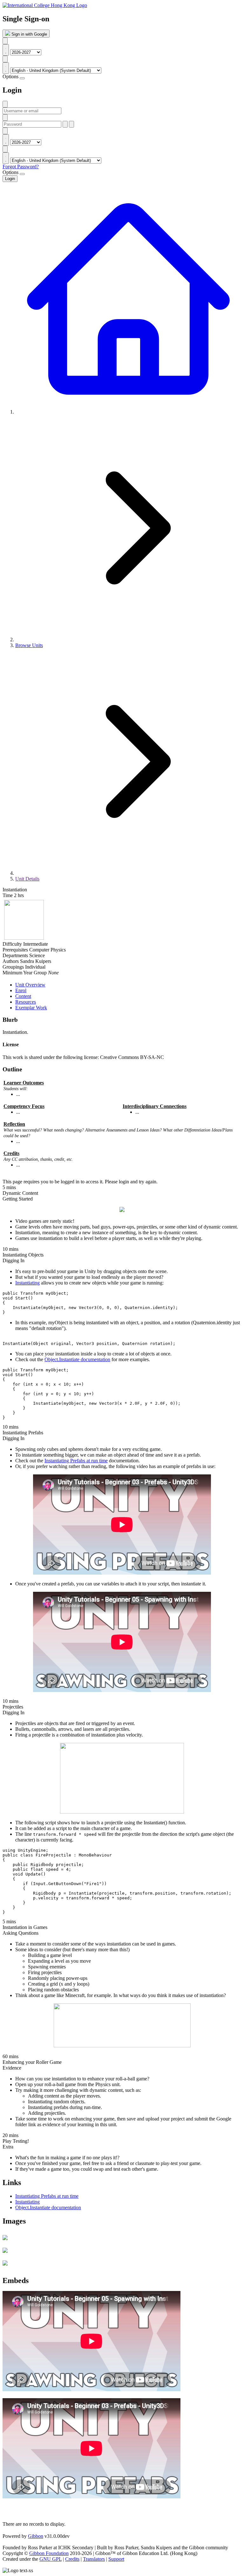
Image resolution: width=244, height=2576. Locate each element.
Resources (26, 1002)
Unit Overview (30, 985)
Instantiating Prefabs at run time (76, 1461)
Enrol (21, 990)
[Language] (5, 59)
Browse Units (29, 645)
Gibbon (36, 2536)
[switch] (22, 78)
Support (116, 2559)
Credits (72, 2559)
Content (23, 996)
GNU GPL (51, 2559)
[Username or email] (5, 104)
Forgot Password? (21, 167)
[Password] (5, 118)
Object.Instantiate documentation (77, 1359)
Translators (94, 2559)
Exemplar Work (31, 1008)
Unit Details (27, 879)
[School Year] (5, 41)
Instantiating (27, 1283)
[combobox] (6, 50)
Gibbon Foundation (49, 2553)
